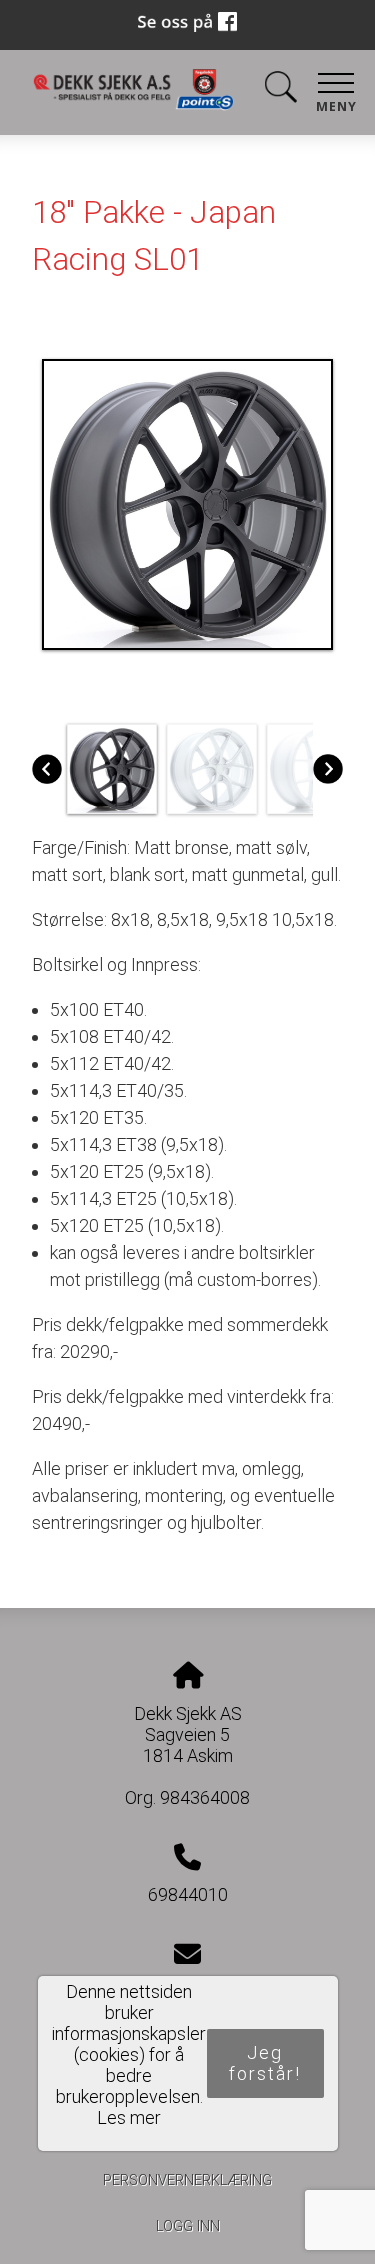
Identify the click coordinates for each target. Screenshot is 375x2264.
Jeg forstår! (265, 2063)
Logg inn (188, 2226)
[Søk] (281, 90)
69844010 (188, 1894)
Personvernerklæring (187, 2180)
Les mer (129, 2117)
